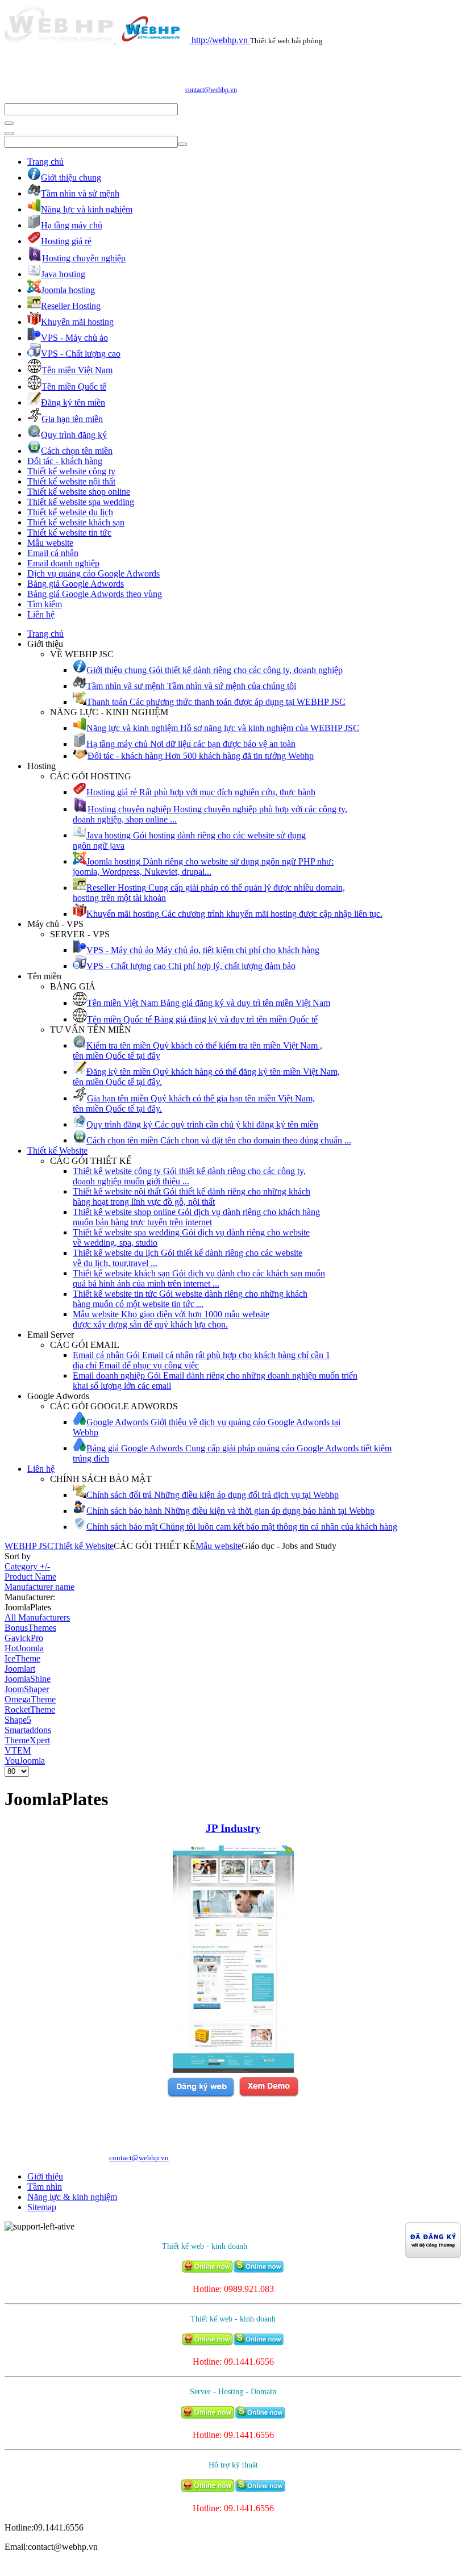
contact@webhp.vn (211, 90)
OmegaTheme (30, 1699)
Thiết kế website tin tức (69, 533)
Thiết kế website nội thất (71, 481)
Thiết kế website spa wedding (81, 502)
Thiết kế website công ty (71, 471)
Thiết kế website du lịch (70, 512)
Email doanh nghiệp (63, 563)
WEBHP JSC (29, 1546)
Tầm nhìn (45, 2187)
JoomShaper (27, 1689)
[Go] (9, 123)
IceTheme (22, 1658)
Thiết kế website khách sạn (76, 522)
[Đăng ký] (201, 2095)
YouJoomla (25, 1761)
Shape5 (18, 1720)
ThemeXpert (27, 1740)
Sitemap (42, 2207)
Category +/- (27, 1566)
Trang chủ (45, 162)
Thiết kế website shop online (79, 492)
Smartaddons (28, 1730)
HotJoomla (24, 1648)
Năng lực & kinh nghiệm (72, 2197)
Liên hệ (41, 614)
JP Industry (233, 1828)
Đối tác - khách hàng (65, 461)
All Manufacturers (37, 1617)
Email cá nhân (53, 553)
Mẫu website (50, 543)
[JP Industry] (233, 2070)
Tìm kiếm (45, 604)
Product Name (30, 1577)
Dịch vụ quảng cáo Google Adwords (93, 573)
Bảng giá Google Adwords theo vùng (95, 594)
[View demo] (269, 2095)
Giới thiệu (45, 2176)
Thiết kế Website (57, 1151)
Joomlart (20, 1669)
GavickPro (24, 1638)
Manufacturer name (39, 1587)
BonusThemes (30, 1628)
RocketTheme (30, 1709)
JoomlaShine (28, 1679)
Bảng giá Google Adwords (76, 584)
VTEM (18, 1750)
